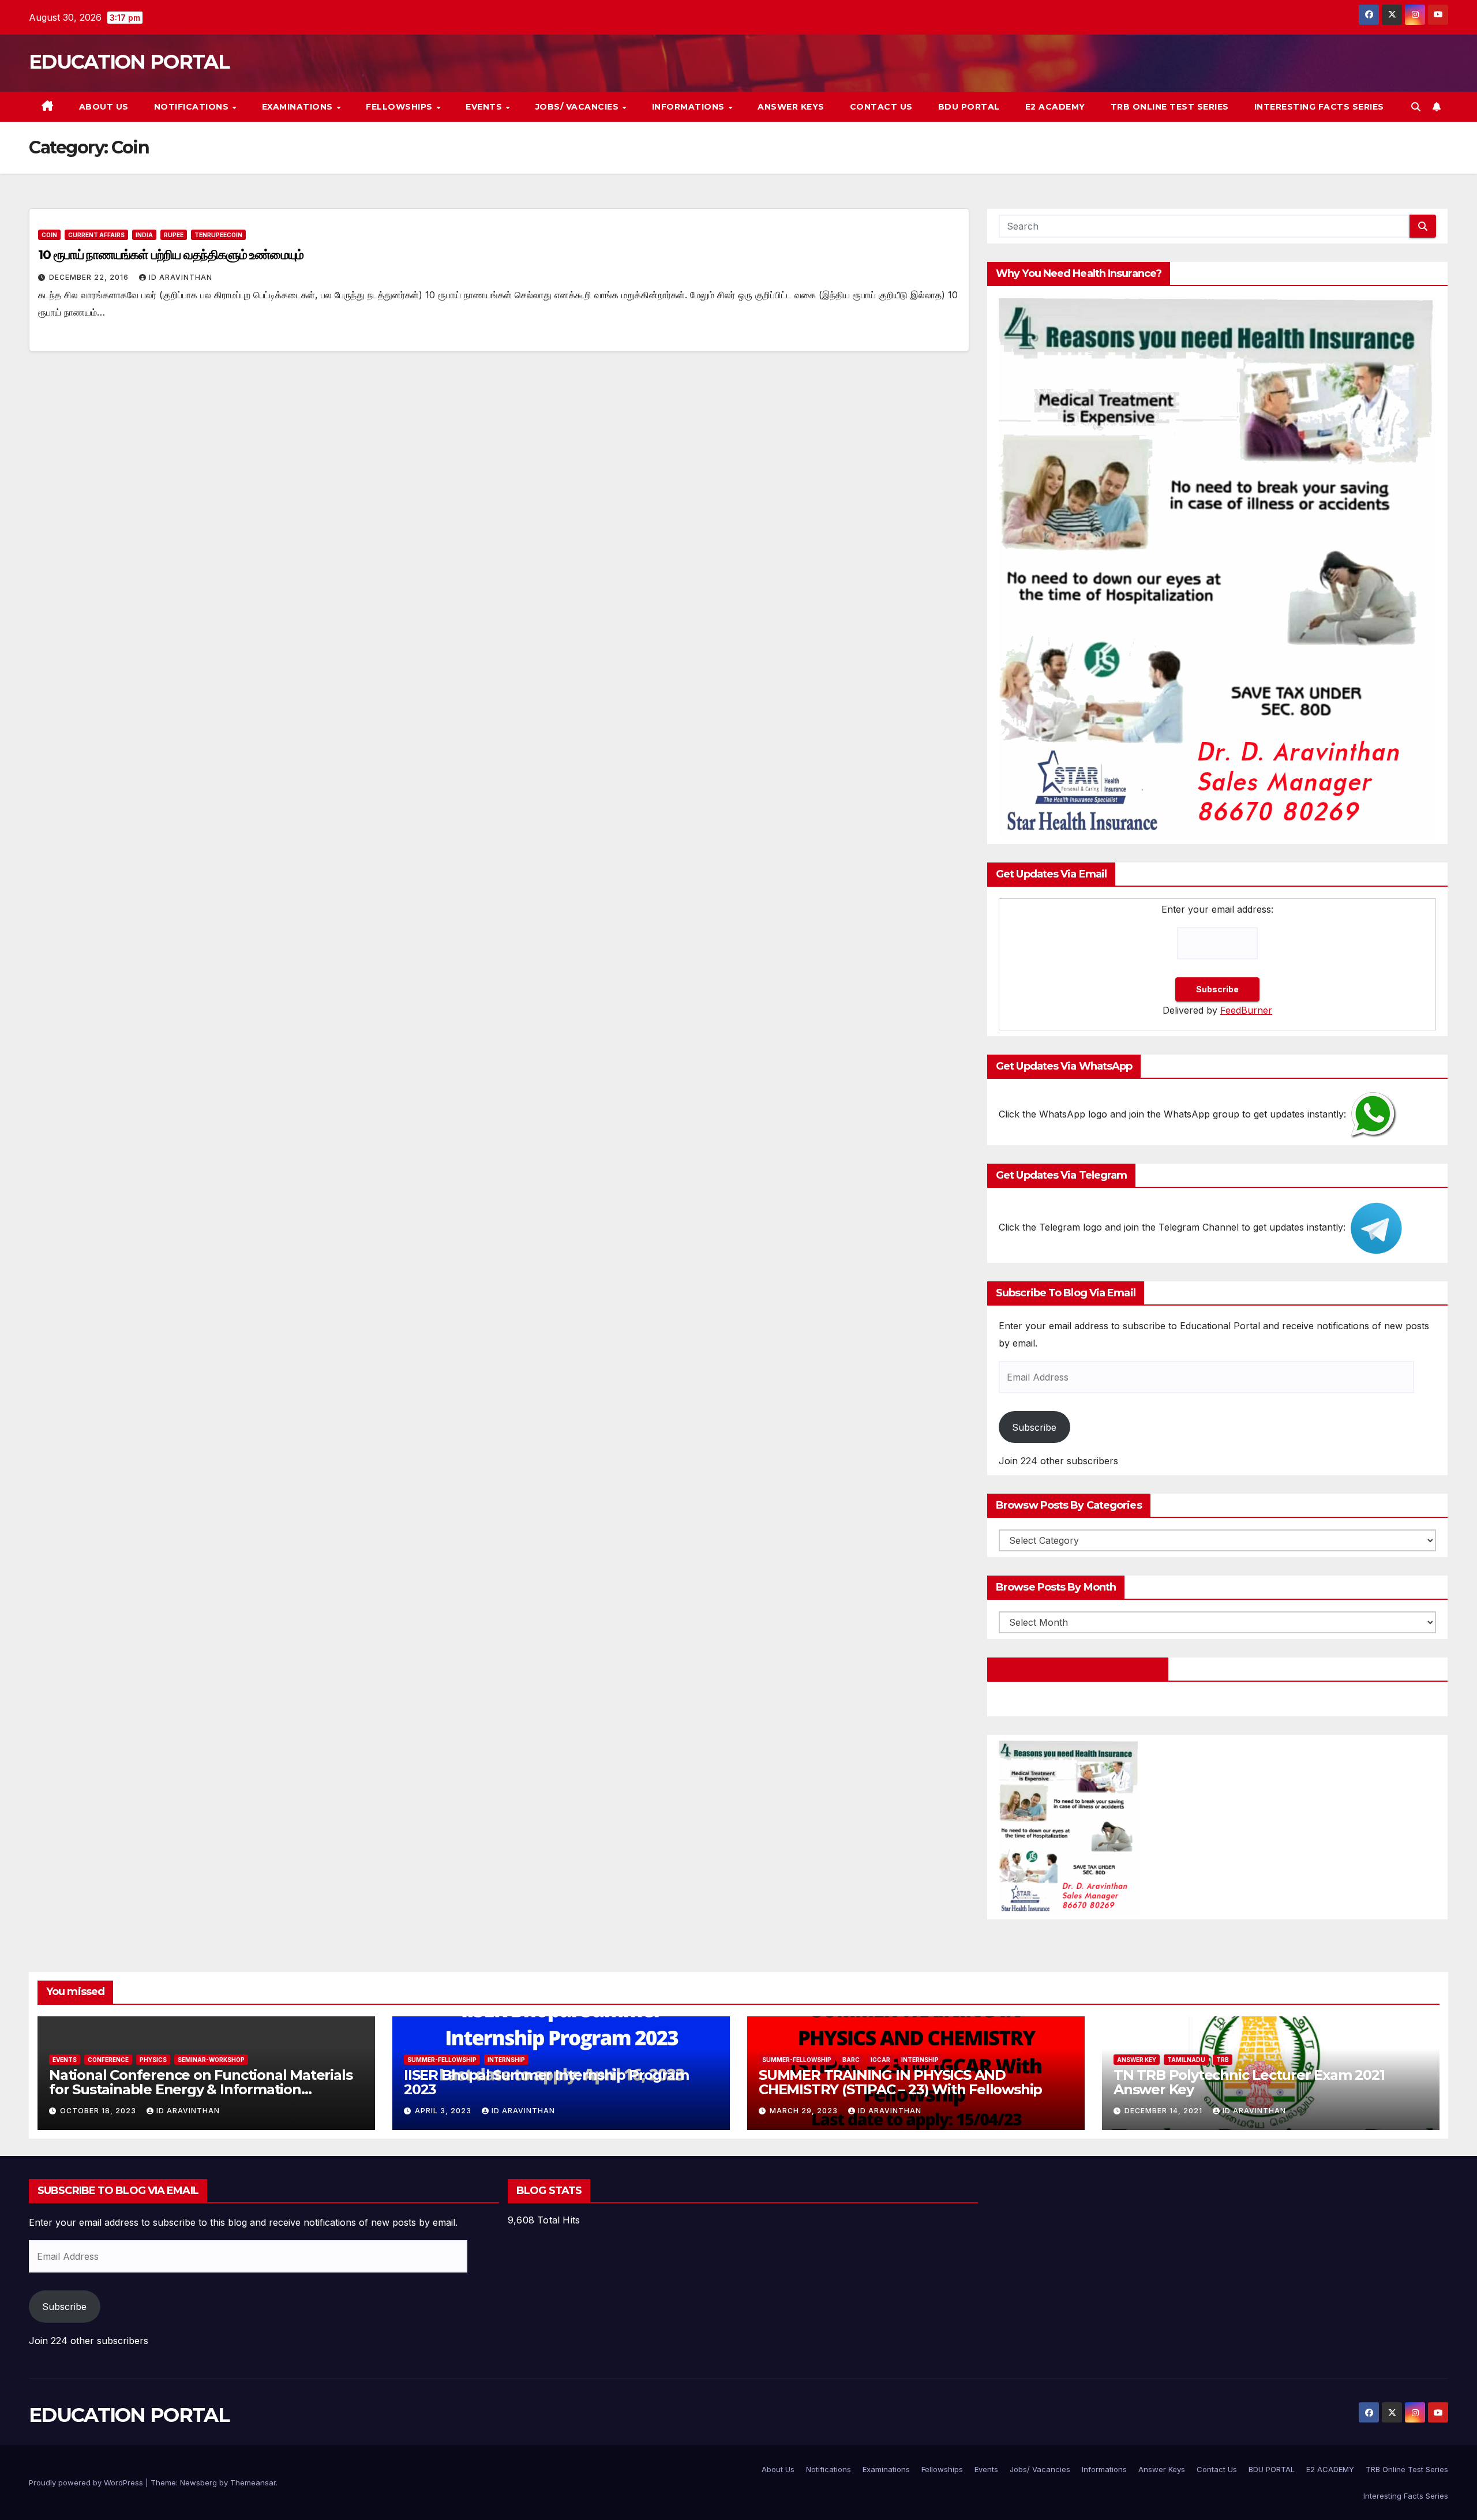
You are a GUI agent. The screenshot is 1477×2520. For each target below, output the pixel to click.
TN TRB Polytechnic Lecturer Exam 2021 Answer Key (1249, 2082)
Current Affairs (96, 235)
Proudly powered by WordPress (87, 2482)
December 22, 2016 (90, 277)
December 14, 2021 (1165, 2111)
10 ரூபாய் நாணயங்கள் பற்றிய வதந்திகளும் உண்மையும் (171, 255)
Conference (108, 2060)
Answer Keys (791, 107)
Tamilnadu (1186, 2060)
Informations (690, 107)
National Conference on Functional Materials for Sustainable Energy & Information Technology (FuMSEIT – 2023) (200, 2089)
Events (485, 107)
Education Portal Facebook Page (1078, 1669)
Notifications (193, 107)
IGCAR (880, 2060)
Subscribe (1034, 1427)
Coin (49, 235)
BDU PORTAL (969, 107)
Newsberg (198, 2482)
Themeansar (253, 2482)
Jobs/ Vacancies (578, 107)
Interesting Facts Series (1319, 107)
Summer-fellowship (442, 2060)
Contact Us (881, 107)
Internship (506, 2060)
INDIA (144, 235)
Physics (153, 2060)
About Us (104, 107)
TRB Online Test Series (1170, 107)
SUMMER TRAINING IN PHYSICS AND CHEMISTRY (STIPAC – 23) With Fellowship (900, 2082)
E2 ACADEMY (1055, 107)
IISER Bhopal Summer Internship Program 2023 (546, 2082)
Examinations (299, 107)
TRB (1223, 2060)
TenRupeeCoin (218, 235)
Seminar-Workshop (211, 2060)
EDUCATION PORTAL (129, 62)
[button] (1416, 107)
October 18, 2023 (99, 2111)
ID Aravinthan (181, 277)
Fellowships (400, 107)
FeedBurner (1246, 1010)
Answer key (1137, 2060)
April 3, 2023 (444, 2111)
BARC (851, 2060)
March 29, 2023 (805, 2111)
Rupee (174, 235)
